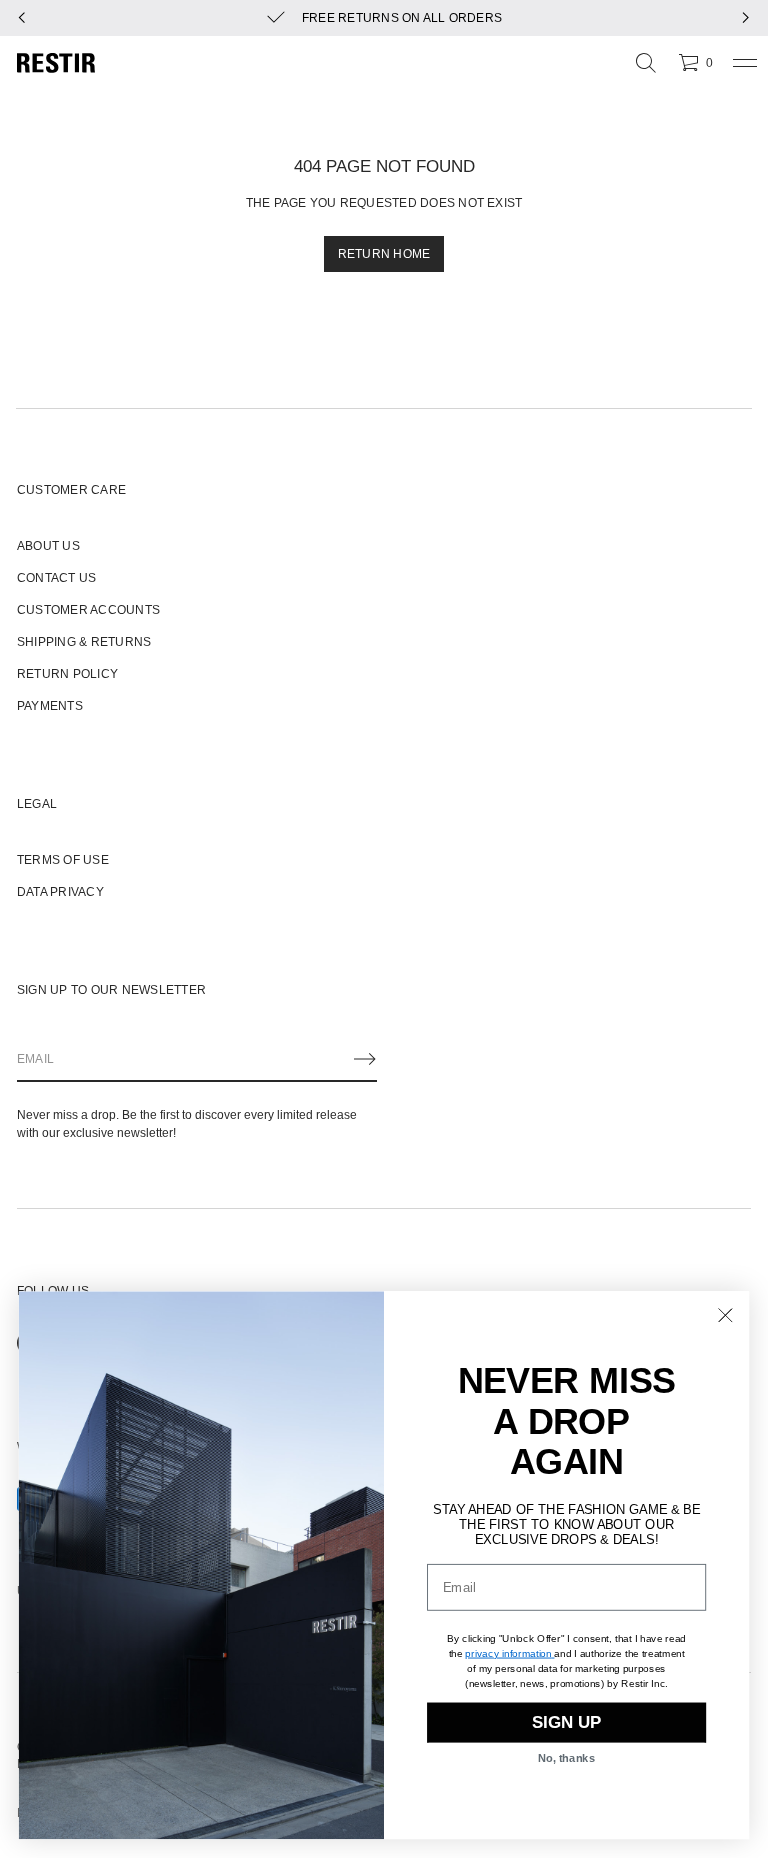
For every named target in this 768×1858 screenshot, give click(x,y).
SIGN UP (566, 1722)
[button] (646, 63)
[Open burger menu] (745, 63)
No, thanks (566, 1758)
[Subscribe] (365, 1059)
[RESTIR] (56, 63)
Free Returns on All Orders (402, 18)
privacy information (508, 1652)
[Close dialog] (725, 1315)
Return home (384, 254)
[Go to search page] (646, 63)
